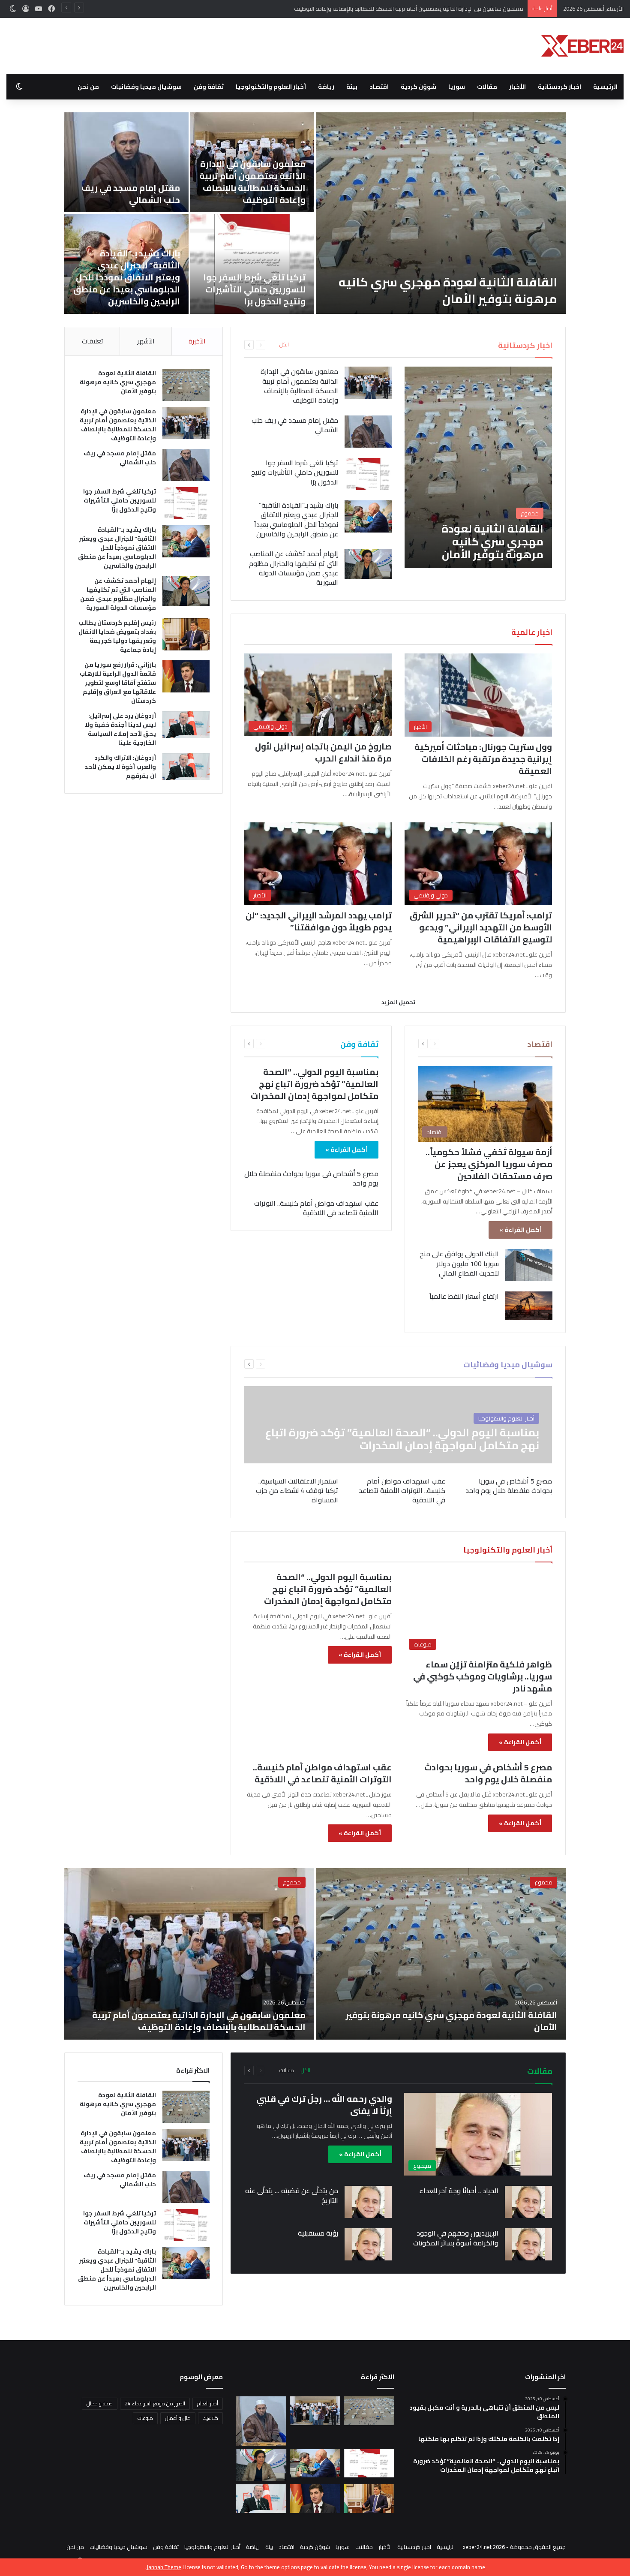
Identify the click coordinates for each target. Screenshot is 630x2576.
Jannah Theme (164, 2567)
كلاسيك (210, 2418)
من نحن (88, 87)
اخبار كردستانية (559, 87)
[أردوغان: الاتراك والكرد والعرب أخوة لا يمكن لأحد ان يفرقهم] (186, 767)
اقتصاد (379, 87)
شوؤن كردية (418, 87)
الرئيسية (605, 87)
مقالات (487, 87)
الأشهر (146, 341)
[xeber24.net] (582, 46)
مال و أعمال (178, 2418)
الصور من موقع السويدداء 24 (155, 2403)
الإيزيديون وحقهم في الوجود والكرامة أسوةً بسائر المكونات (456, 2238)
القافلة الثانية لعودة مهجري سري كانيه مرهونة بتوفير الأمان (448, 290)
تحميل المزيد (398, 1002)
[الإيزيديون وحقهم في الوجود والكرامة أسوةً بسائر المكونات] (528, 2244)
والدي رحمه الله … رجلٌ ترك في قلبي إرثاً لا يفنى (324, 2105)
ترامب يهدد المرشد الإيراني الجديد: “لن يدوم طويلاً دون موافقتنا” (319, 921)
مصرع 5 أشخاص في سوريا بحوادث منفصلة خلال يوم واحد (311, 1178)
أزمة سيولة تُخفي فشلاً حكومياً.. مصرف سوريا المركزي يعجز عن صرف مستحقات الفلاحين (489, 1164)
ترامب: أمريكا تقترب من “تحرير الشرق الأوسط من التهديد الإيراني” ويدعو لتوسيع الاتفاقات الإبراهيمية (481, 927)
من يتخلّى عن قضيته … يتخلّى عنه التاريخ (292, 2195)
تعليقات (92, 341)
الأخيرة (197, 341)
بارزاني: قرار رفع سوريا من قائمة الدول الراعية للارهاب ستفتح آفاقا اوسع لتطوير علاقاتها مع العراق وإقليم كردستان (118, 683)
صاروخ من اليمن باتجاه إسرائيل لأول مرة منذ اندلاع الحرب (323, 752)
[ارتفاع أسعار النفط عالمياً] (529, 1306)
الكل (284, 345)
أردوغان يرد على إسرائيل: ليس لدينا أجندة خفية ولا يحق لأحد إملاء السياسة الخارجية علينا (120, 729)
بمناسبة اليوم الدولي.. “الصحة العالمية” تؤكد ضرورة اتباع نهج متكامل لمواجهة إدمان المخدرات (315, 1084)
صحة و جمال (100, 2403)
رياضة (326, 87)
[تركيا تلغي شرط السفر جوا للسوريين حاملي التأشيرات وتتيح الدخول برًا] (252, 264)
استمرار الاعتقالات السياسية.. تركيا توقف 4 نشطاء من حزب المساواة (297, 1491)
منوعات (145, 2418)
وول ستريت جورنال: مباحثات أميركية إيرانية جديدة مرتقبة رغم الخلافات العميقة (483, 759)
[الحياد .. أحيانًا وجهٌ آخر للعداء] (528, 2202)
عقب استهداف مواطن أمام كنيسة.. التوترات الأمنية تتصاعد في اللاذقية (316, 1208)
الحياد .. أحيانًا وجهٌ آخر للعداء (459, 2191)
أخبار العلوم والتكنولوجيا (271, 87)
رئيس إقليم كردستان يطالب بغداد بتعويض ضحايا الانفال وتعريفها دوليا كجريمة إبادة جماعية (117, 636)
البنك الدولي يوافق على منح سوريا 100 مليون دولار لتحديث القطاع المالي (459, 1263)
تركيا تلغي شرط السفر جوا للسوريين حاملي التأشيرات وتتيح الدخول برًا (254, 289)
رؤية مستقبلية (318, 2233)
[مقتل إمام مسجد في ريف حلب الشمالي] (126, 162)
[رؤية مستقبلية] (368, 2244)
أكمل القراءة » (520, 1230)
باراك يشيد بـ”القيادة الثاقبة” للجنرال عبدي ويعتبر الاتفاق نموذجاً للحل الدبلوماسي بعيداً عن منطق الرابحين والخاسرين (127, 277)
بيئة (352, 87)
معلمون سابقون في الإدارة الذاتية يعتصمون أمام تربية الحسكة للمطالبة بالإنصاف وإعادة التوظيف (252, 182)
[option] (315, 213)
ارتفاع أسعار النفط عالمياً (464, 1296)
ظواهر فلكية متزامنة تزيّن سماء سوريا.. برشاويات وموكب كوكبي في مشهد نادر (483, 1676)
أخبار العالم (208, 2403)
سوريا (457, 87)
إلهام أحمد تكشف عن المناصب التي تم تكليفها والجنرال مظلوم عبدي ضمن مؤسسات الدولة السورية (294, 568)
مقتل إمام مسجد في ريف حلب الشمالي (477, 9)
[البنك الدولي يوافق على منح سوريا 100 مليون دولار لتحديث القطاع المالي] (529, 1265)
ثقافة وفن (209, 87)
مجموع (543, 1882)
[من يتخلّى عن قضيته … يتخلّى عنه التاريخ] (368, 2202)
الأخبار (517, 87)
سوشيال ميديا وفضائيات (146, 87)
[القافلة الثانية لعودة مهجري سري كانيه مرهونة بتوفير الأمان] (441, 213)
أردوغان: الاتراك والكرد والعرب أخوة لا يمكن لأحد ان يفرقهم (120, 767)
